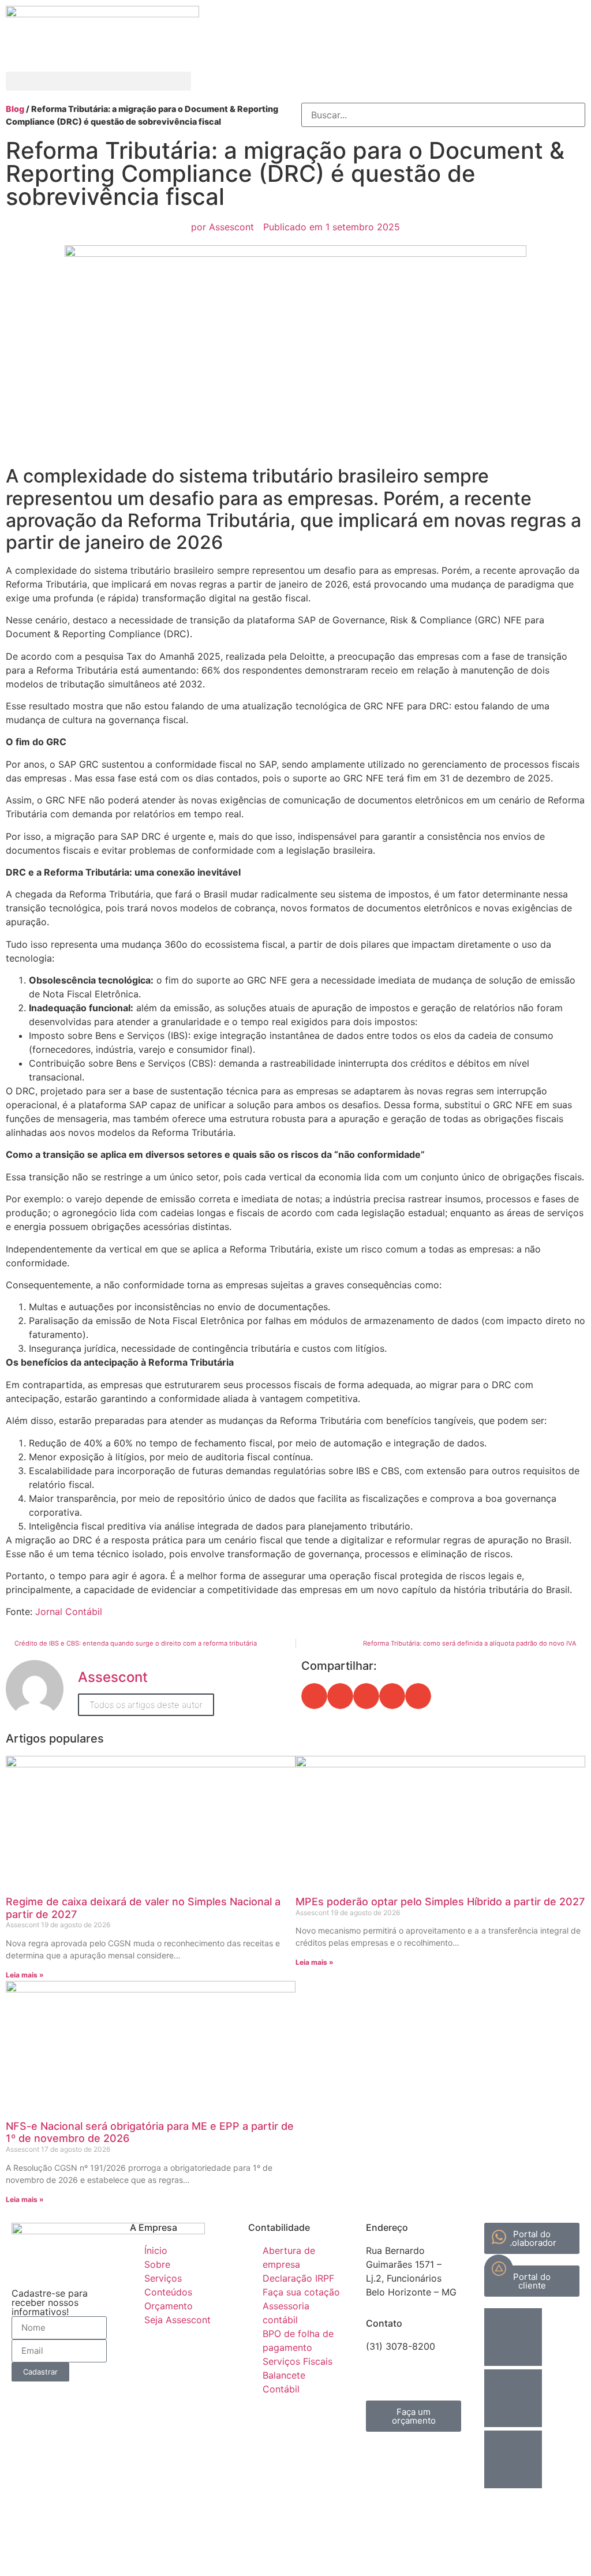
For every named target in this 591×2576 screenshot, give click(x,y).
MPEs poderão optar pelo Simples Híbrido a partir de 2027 (440, 1902)
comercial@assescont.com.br (430, 2360)
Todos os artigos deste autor (146, 1705)
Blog (16, 109)
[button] (98, 81)
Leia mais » (25, 1975)
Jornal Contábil (69, 1612)
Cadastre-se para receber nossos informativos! (50, 2302)
